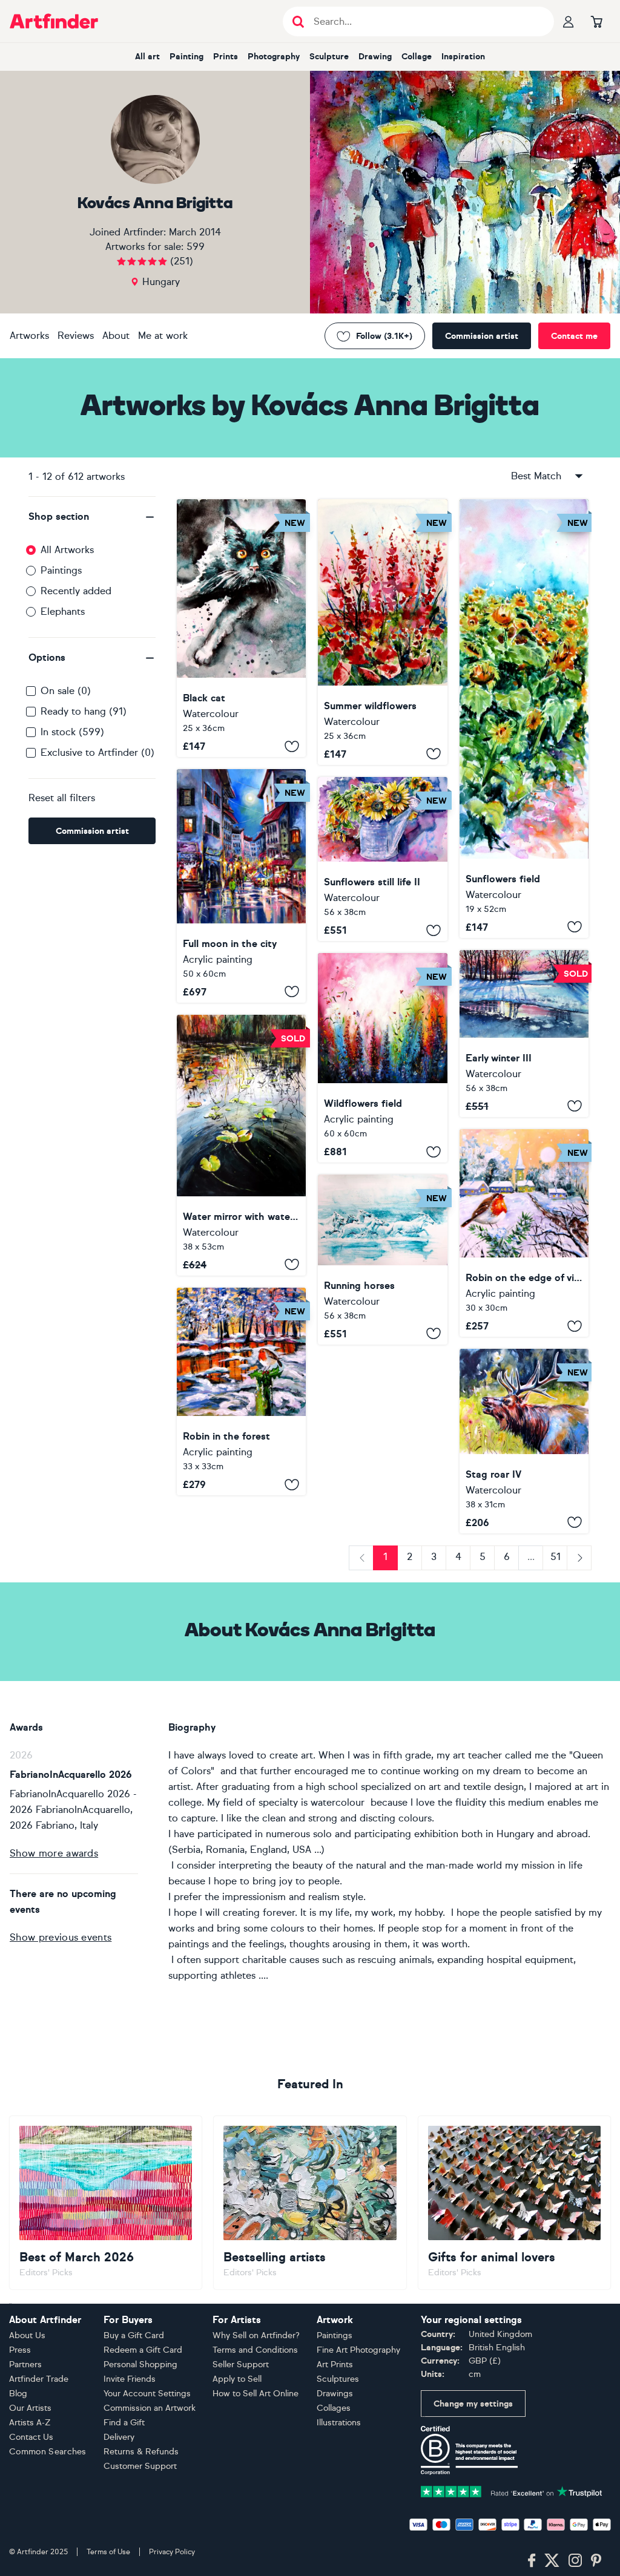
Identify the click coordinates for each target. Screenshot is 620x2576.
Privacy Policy (172, 2552)
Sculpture (329, 57)
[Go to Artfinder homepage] (54, 21)
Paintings (61, 570)
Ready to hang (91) (84, 711)
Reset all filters (62, 798)
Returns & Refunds (141, 2452)
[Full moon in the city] (241, 886)
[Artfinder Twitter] (552, 2561)
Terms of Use (108, 2552)
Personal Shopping (140, 2365)
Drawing (375, 57)
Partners (25, 2365)
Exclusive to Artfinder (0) (97, 752)
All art (147, 57)
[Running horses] (382, 1260)
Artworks (29, 336)
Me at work (163, 336)
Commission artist (482, 336)
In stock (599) (72, 732)
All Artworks (67, 550)
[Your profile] (569, 21)
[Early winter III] (524, 1034)
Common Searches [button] (48, 2452)
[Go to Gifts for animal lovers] (514, 2203)
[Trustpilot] (512, 2491)
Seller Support (241, 2365)
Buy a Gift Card (134, 2335)
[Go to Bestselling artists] (310, 2203)
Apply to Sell (237, 2379)
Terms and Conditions (255, 2350)
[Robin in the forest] (241, 1391)
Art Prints (335, 2365)
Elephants (63, 611)
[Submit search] (298, 21)
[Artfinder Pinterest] (596, 2561)
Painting (186, 57)
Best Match (536, 476)
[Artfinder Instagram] (575, 2561)
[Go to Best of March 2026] (106, 2203)
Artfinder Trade (39, 2379)
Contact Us (31, 2437)
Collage (417, 57)
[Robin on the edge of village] (524, 1233)
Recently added (76, 591)
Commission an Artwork (150, 2408)
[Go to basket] (596, 21)
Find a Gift (124, 2423)
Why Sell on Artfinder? (256, 2335)
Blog (18, 2394)
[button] (92, 517)
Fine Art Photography (358, 2350)
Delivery (119, 2437)
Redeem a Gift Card (143, 2350)
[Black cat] (241, 628)
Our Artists (30, 2408)
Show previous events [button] (61, 1937)
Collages (334, 2408)
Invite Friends (130, 2379)
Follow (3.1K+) (384, 336)
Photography (274, 57)
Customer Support (140, 2466)
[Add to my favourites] (292, 746)
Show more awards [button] (54, 1853)
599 (196, 247)
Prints (226, 57)
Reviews (76, 336)
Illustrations (339, 2423)
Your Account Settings (147, 2394)
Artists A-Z (30, 2423)
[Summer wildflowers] (382, 632)
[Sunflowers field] (524, 719)
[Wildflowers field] (382, 1058)
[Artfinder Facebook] (532, 2561)
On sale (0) (66, 691)
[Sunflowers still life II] (382, 859)
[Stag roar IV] (524, 1441)
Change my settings (473, 2404)
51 (556, 1557)
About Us (27, 2335)
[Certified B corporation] (469, 2450)
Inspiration (463, 57)
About (116, 336)
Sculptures (338, 2379)
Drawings (335, 2394)
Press (20, 2350)
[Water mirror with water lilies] (241, 1145)
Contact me (574, 336)
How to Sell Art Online (256, 2394)
